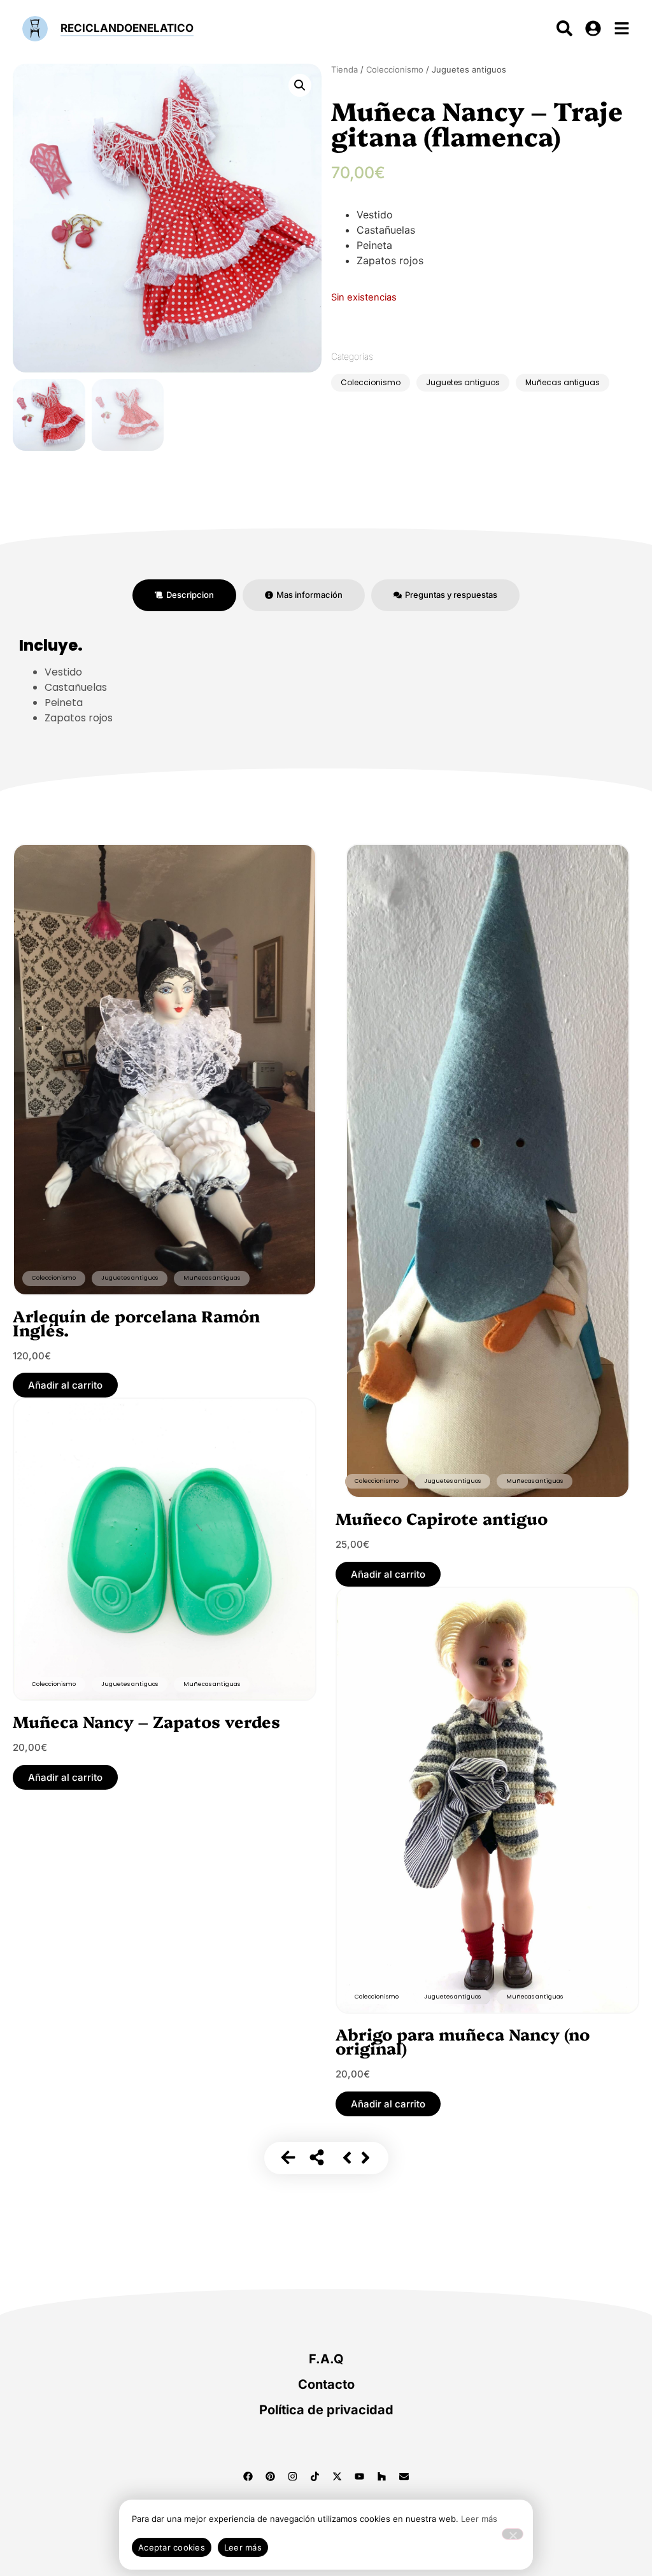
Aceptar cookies (172, 2547)
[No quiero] (513, 2534)
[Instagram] (293, 2477)
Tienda (344, 69)
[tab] (184, 595)
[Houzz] (382, 2477)
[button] (300, 85)
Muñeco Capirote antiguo (442, 1518)
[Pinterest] (271, 2477)
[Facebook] (248, 2477)
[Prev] (347, 2158)
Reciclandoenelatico (127, 28)
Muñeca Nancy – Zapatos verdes (146, 1721)
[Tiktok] (315, 2477)
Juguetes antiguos (463, 382)
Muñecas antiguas (563, 382)
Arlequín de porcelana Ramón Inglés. (136, 1322)
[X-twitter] (337, 2477)
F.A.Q (326, 2359)
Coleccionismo (395, 69)
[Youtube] (360, 2477)
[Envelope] (404, 2477)
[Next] (365, 2158)
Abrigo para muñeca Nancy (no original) (463, 2041)
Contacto (326, 2384)
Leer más (479, 2519)
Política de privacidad (326, 2410)
